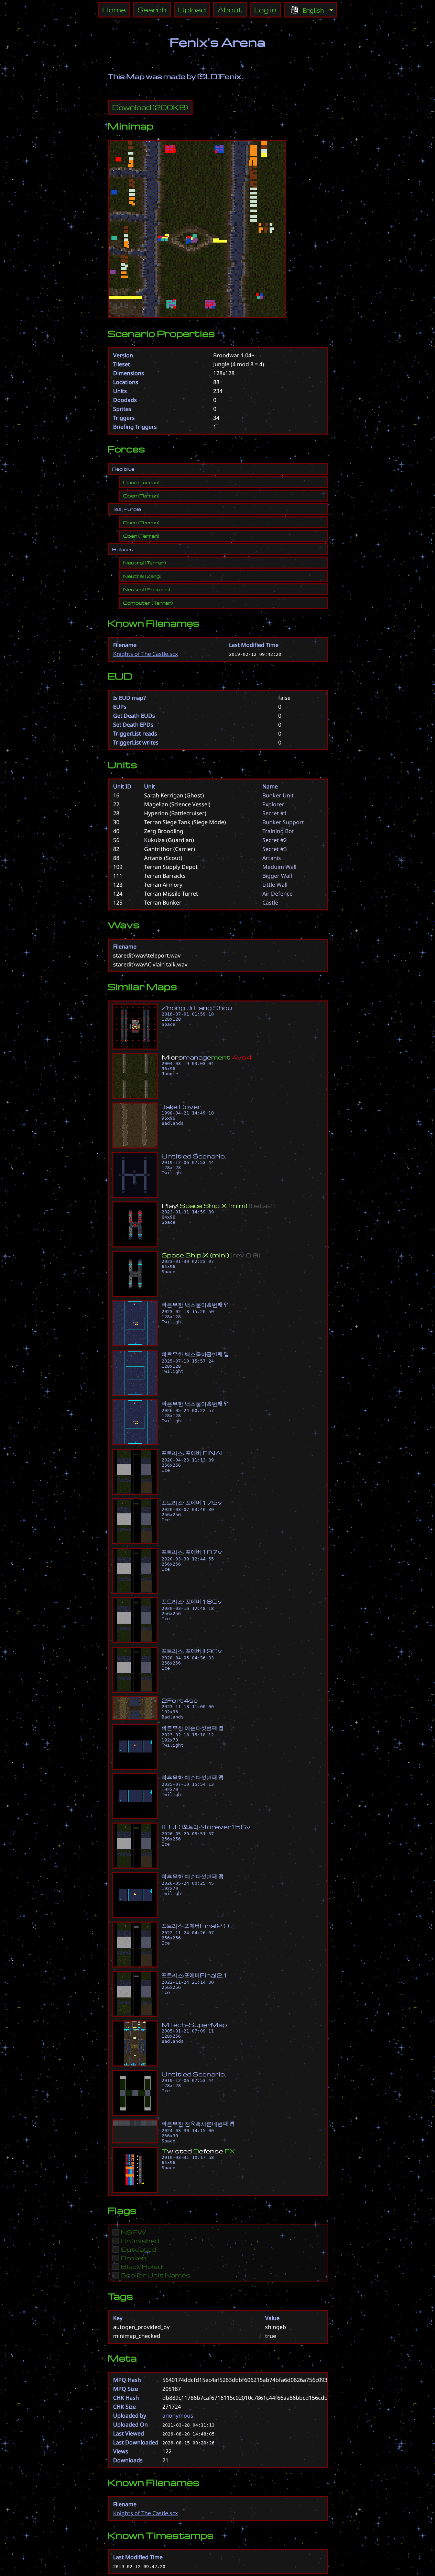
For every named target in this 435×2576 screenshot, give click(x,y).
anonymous (178, 2416)
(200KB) (150, 107)
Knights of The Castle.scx (145, 654)
